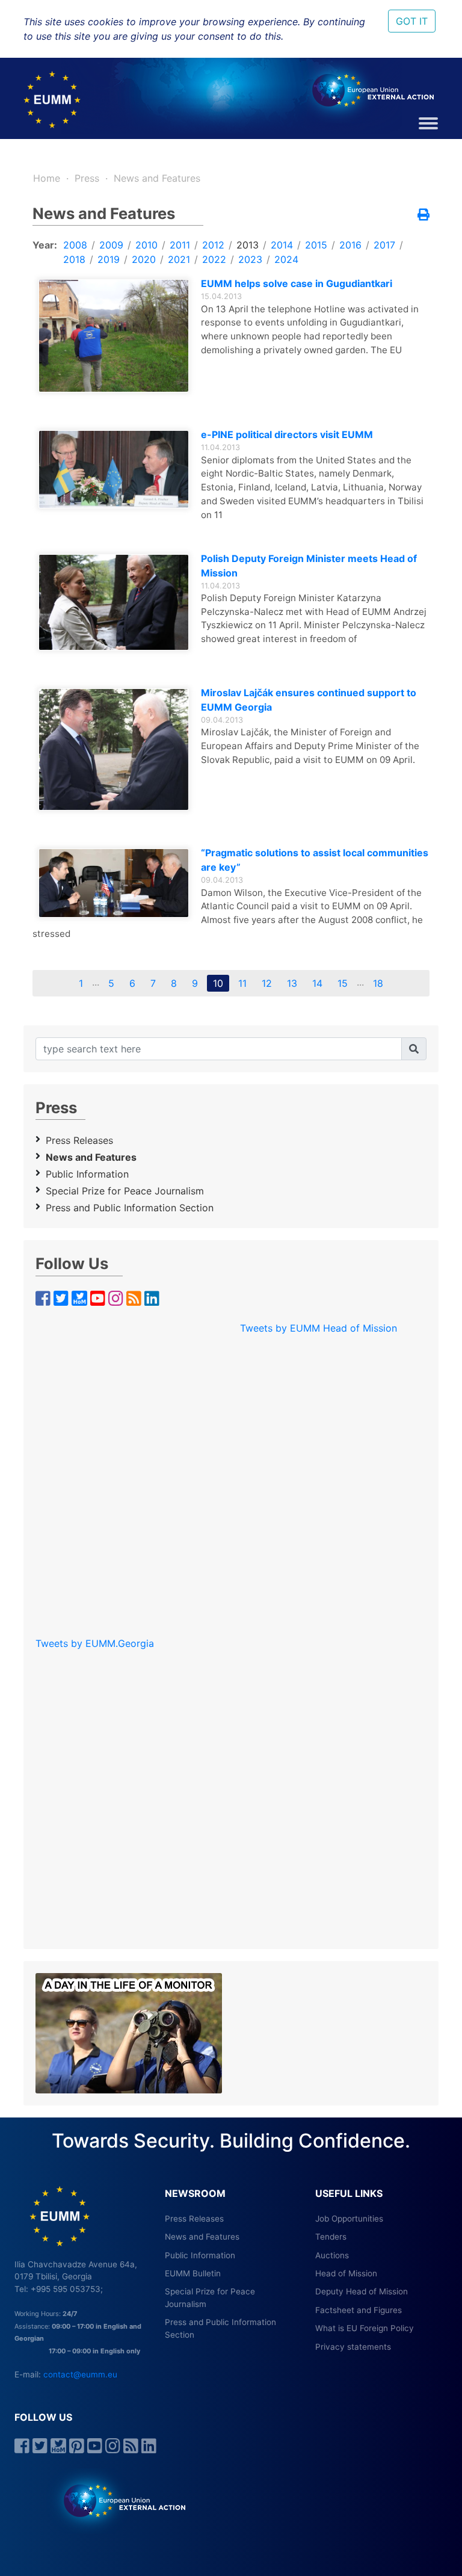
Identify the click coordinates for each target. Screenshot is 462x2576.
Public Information (87, 1174)
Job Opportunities (349, 2219)
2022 (214, 259)
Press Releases (79, 1140)
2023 (250, 259)
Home (47, 178)
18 (378, 983)
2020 (144, 259)
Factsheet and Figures (359, 2310)
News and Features (157, 178)
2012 (213, 245)
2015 (316, 245)
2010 (146, 245)
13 (292, 983)
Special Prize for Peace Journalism (125, 1191)
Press (87, 178)
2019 (109, 259)
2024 (286, 259)
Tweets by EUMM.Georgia (95, 1643)
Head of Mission (346, 2273)
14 (317, 983)
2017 (384, 245)
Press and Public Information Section (130, 1208)
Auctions (332, 2255)
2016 (350, 245)
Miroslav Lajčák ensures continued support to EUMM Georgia (309, 700)
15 (343, 983)
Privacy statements (353, 2347)
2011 (180, 245)
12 (267, 983)
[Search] (414, 1049)
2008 (75, 245)
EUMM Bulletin (193, 2273)
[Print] (423, 215)
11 (242, 983)
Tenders (331, 2237)
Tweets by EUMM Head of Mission (319, 1328)
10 (218, 983)
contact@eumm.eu (80, 2374)
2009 (111, 245)
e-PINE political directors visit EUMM (287, 434)
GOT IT (412, 21)
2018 (74, 259)
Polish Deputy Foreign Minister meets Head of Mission (309, 566)
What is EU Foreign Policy (365, 2328)
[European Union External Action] (118, 2500)
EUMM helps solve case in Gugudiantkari (297, 283)
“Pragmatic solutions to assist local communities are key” (315, 860)
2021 (179, 259)
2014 (282, 245)
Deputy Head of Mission (362, 2291)
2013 (248, 245)
